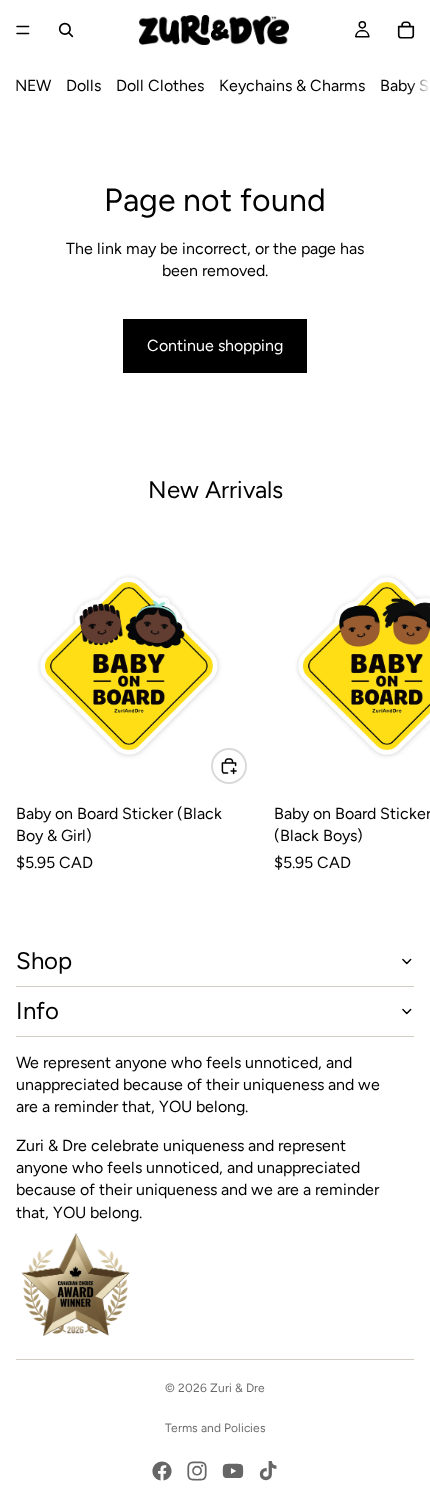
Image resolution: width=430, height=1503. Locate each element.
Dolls (83, 85)
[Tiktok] (268, 1471)
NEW (33, 85)
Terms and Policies (215, 1428)
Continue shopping (215, 345)
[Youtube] (233, 1471)
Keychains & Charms (292, 85)
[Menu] (23, 30)
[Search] (66, 30)
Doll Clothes (160, 85)
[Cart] (406, 30)
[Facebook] (162, 1471)
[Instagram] (197, 1471)
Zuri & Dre (237, 1388)
